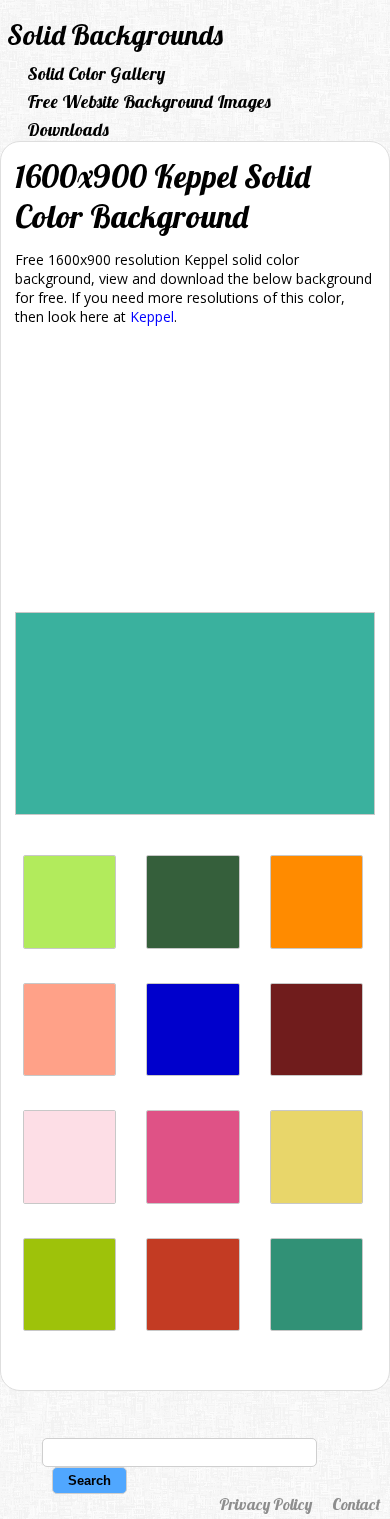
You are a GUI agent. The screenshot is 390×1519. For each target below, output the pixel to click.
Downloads (68, 129)
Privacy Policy (265, 1504)
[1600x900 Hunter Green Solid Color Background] (192, 943)
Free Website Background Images (149, 101)
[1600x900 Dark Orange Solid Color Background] (316, 943)
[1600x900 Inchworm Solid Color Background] (69, 943)
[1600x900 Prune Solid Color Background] (316, 1070)
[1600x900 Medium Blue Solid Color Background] (192, 1070)
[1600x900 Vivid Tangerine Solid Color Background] (69, 1070)
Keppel (152, 316)
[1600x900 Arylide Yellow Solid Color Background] (316, 1198)
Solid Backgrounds (115, 34)
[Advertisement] (195, 472)
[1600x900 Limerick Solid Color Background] (69, 1325)
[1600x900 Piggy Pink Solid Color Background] (69, 1198)
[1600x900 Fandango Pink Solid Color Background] (192, 1198)
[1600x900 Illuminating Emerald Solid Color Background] (316, 1325)
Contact (356, 1504)
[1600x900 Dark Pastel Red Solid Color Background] (192, 1325)
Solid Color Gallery (96, 73)
